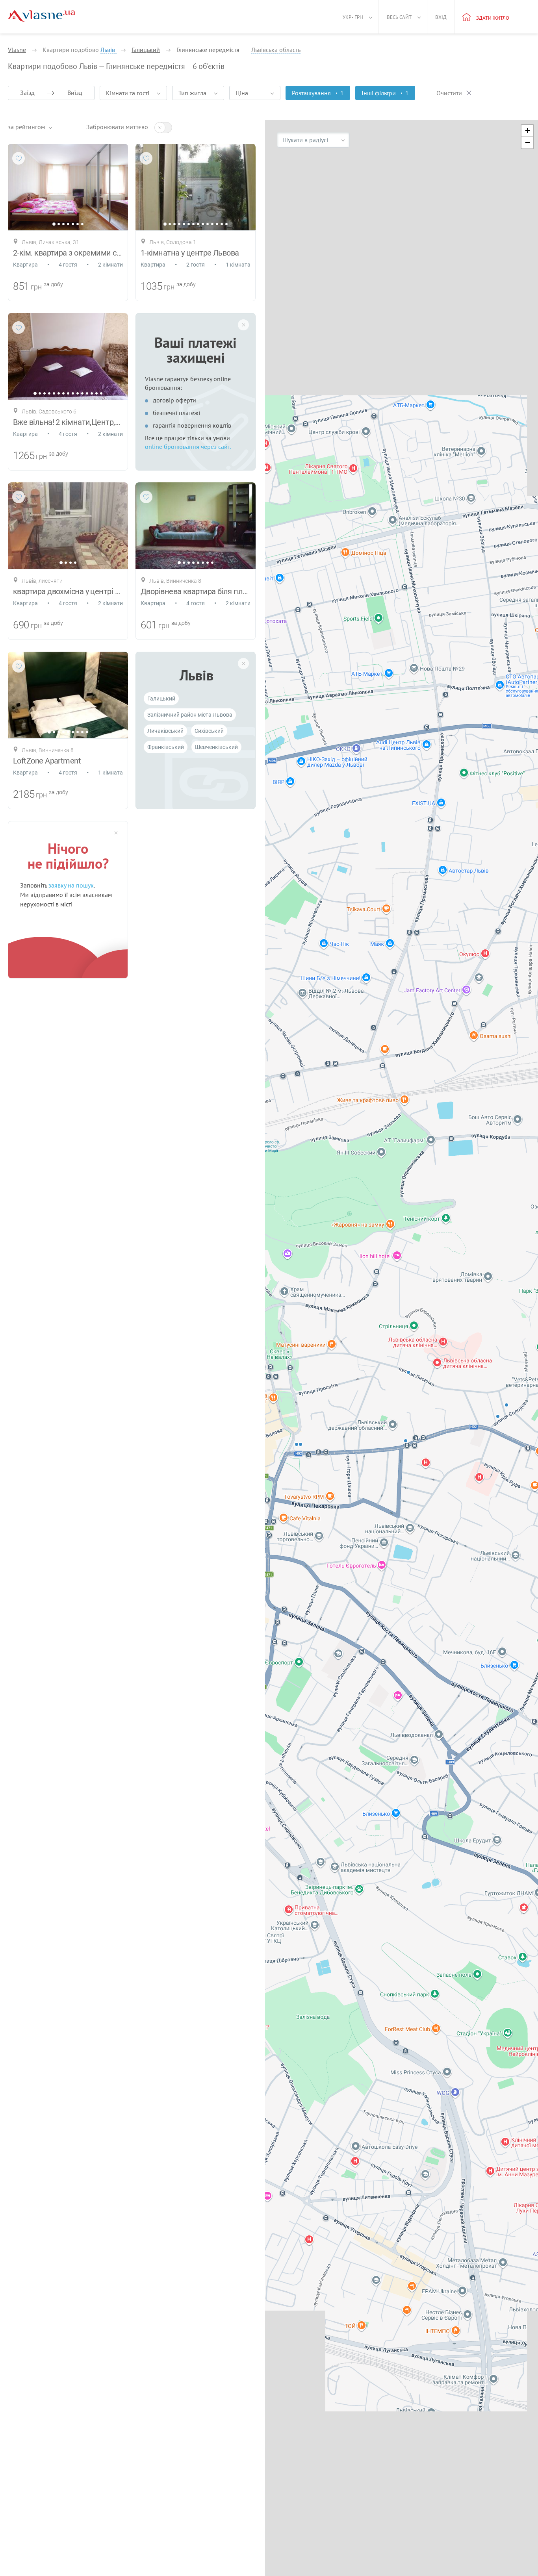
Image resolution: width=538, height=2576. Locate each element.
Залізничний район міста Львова (190, 715)
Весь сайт (399, 17)
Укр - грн (353, 17)
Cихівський (209, 731)
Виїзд (75, 93)
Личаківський (165, 731)
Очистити (449, 93)
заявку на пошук (71, 885)
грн (36, 287)
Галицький (161, 699)
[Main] (41, 16)
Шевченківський (216, 747)
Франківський (166, 747)
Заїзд (27, 93)
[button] (527, 131)
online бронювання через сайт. (188, 447)
